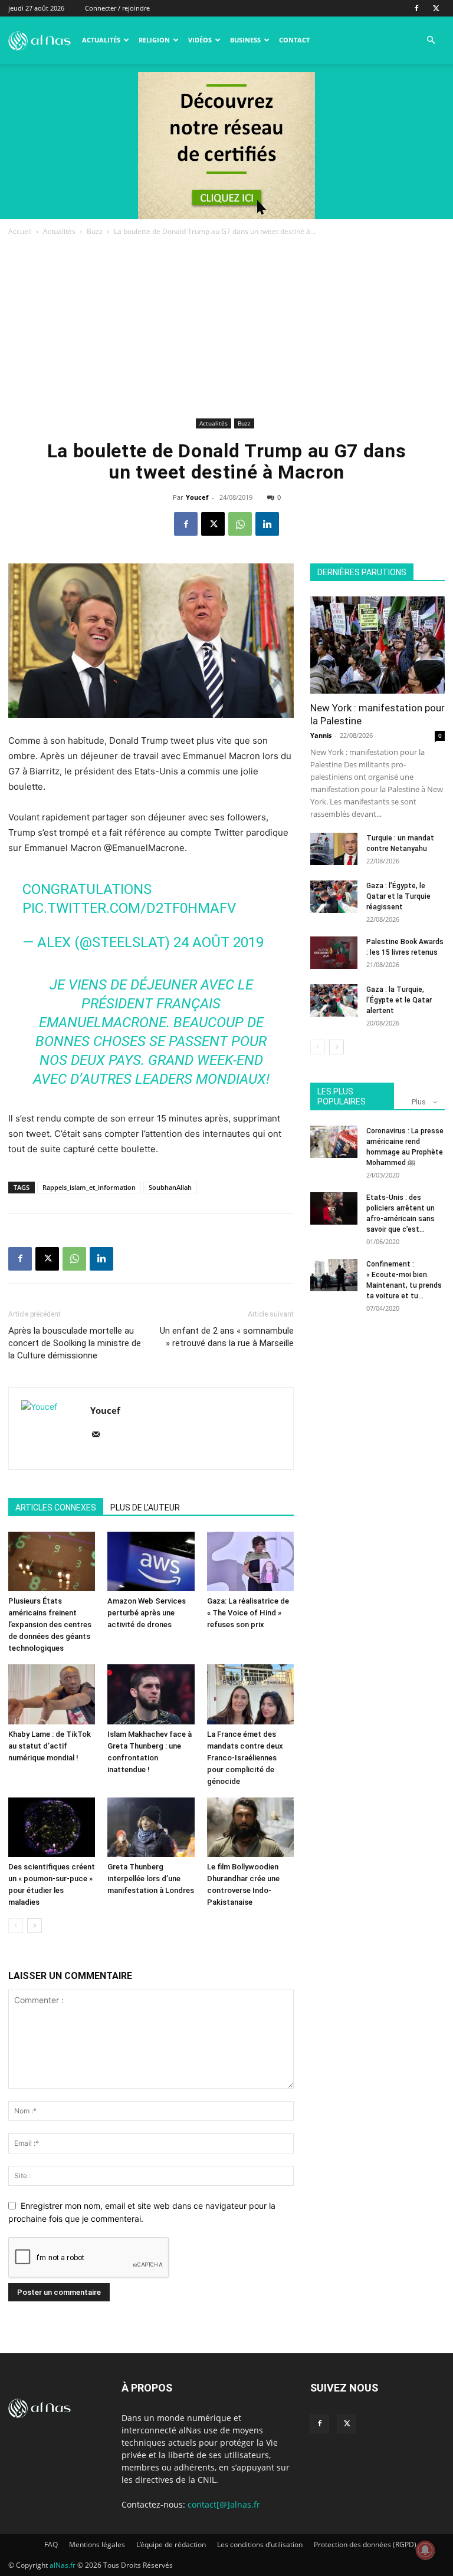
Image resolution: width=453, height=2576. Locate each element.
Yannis (321, 735)
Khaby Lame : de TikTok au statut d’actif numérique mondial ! (50, 1746)
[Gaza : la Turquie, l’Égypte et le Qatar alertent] (334, 1000)
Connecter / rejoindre (117, 8)
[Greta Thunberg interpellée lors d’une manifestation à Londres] (151, 1827)
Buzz (95, 231)
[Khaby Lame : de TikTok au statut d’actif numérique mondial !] (52, 1694)
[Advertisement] (226, 326)
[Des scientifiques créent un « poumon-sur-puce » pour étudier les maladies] (52, 1827)
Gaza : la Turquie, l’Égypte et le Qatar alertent (399, 1000)
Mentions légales (97, 2544)
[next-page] (35, 1926)
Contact (294, 40)
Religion (154, 40)
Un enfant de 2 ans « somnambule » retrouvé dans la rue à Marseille (227, 1337)
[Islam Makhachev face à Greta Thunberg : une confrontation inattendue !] (151, 1694)
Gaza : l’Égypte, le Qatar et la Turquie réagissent (398, 896)
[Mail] (100, 1435)
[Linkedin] (267, 524)
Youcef (197, 497)
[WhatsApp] (240, 524)
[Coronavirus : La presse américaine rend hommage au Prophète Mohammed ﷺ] (334, 1142)
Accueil (20, 231)
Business (245, 40)
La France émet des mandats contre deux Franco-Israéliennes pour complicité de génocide (245, 1758)
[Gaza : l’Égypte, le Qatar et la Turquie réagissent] (334, 897)
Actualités (101, 40)
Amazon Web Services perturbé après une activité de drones (147, 1613)
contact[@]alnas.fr (224, 2504)
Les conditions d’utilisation (260, 2544)
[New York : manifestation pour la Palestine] (377, 645)
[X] (436, 8)
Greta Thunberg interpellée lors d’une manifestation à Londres (151, 1879)
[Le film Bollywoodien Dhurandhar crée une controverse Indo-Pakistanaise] (250, 1827)
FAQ (51, 2544)
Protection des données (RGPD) (365, 2544)
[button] (431, 40)
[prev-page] (16, 1926)
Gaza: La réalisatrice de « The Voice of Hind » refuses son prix (248, 1613)
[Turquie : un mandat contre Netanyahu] (334, 849)
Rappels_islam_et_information (89, 1187)
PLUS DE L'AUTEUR (145, 1508)
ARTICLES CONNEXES (56, 1508)
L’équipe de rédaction (171, 2544)
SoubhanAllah (170, 1187)
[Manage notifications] (425, 2550)
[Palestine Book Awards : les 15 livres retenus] (334, 953)
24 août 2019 (219, 942)
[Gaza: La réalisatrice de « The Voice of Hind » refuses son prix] (250, 1561)
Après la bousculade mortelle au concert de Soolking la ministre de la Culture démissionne (75, 1343)
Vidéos (200, 40)
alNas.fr (63, 2565)
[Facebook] (416, 8)
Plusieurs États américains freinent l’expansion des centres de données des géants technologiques (50, 1625)
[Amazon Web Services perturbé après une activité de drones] (151, 1561)
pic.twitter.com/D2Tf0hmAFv (129, 908)
